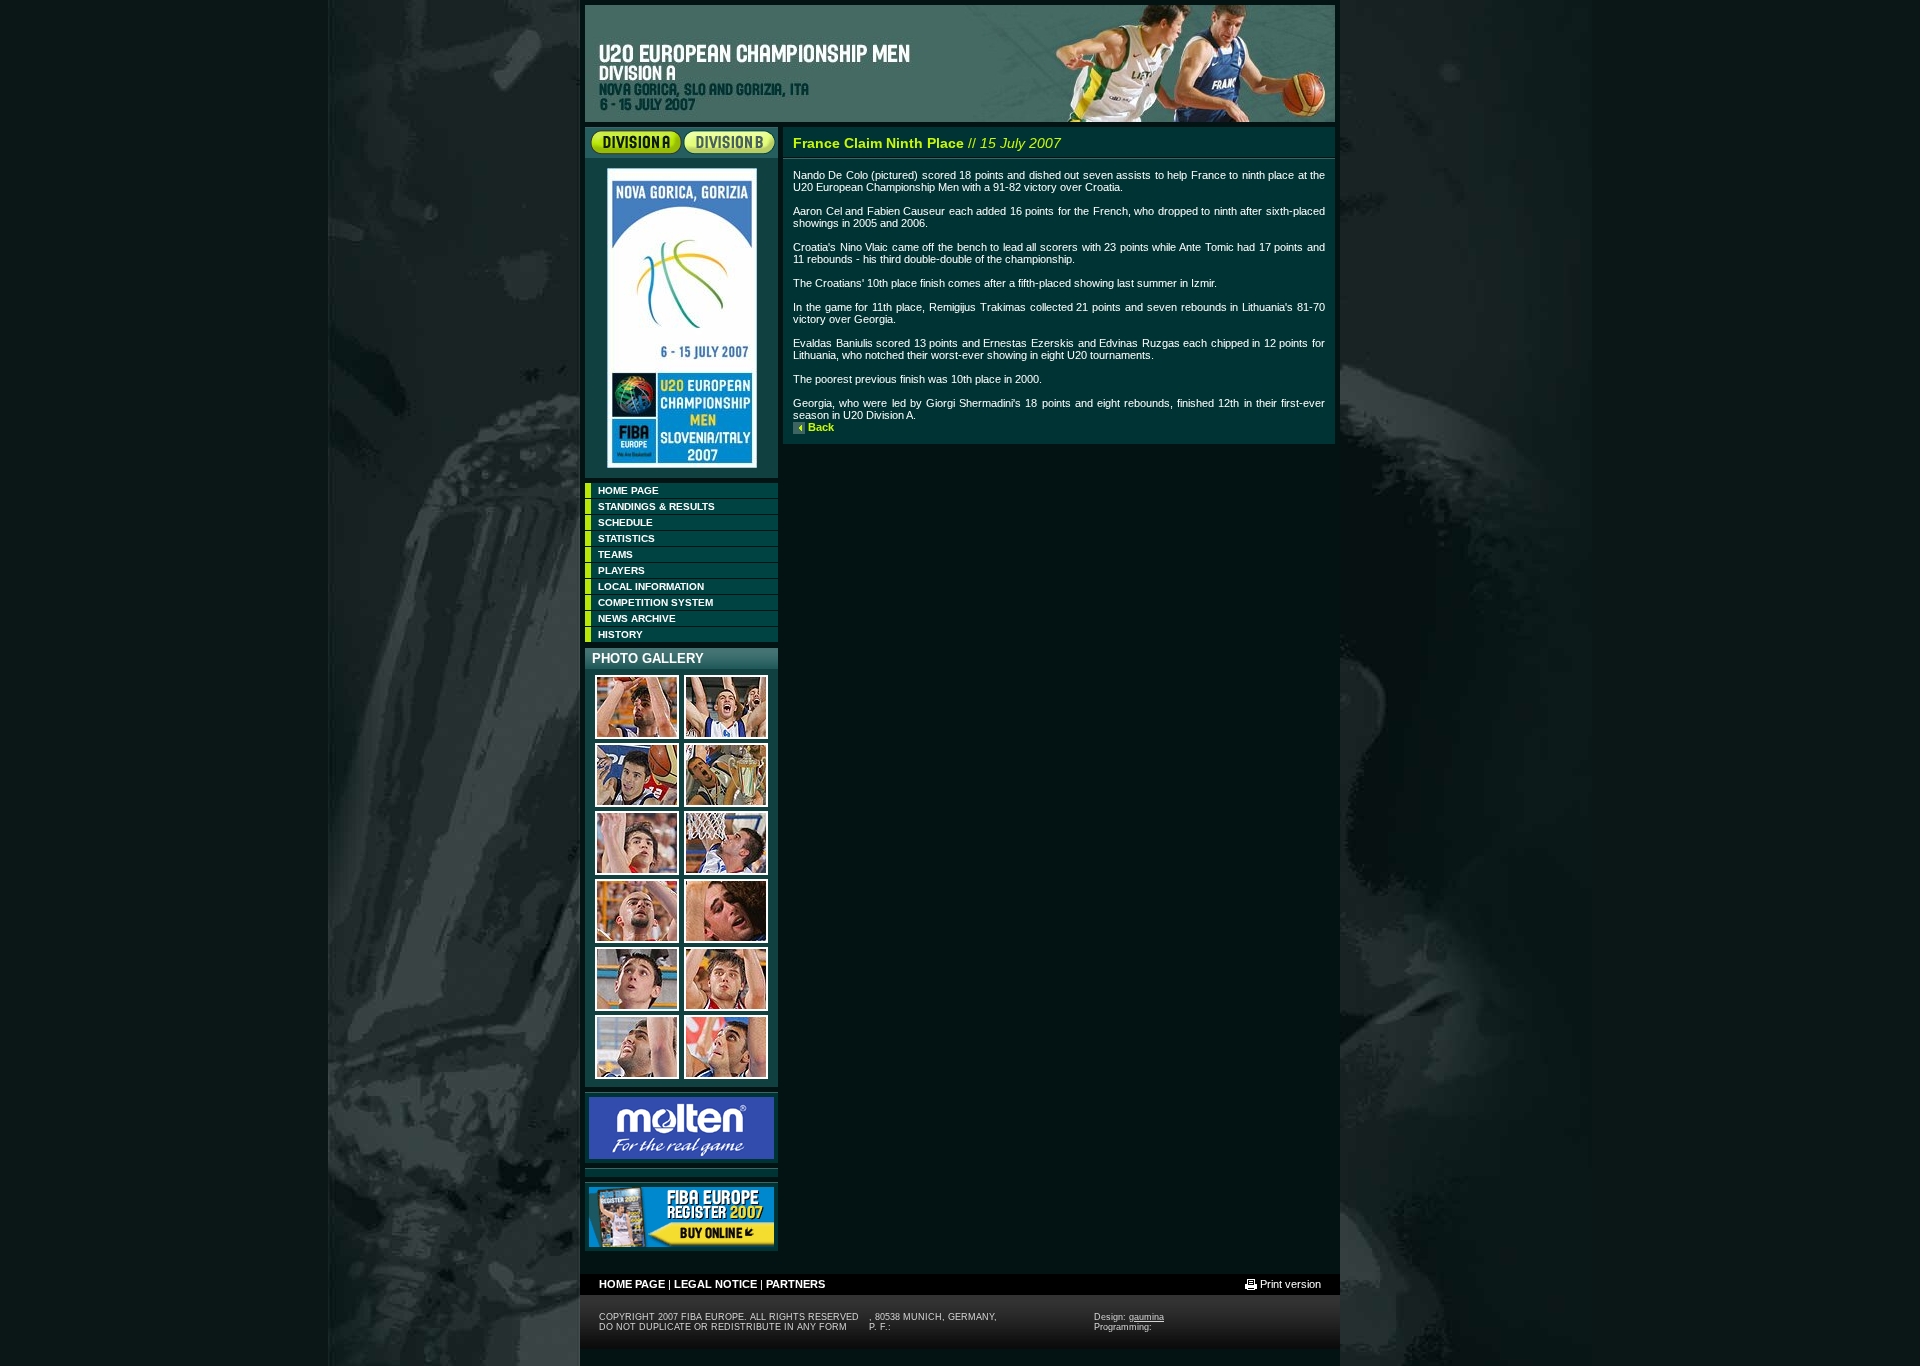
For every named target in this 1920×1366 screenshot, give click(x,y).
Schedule (625, 522)
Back (821, 427)
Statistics (626, 538)
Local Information (651, 586)
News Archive (637, 618)
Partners (795, 1284)
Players (621, 570)
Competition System (655, 602)
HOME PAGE (628, 490)
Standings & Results (656, 506)
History (620, 634)
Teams (615, 554)
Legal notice (715, 1284)
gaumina (1146, 1317)
